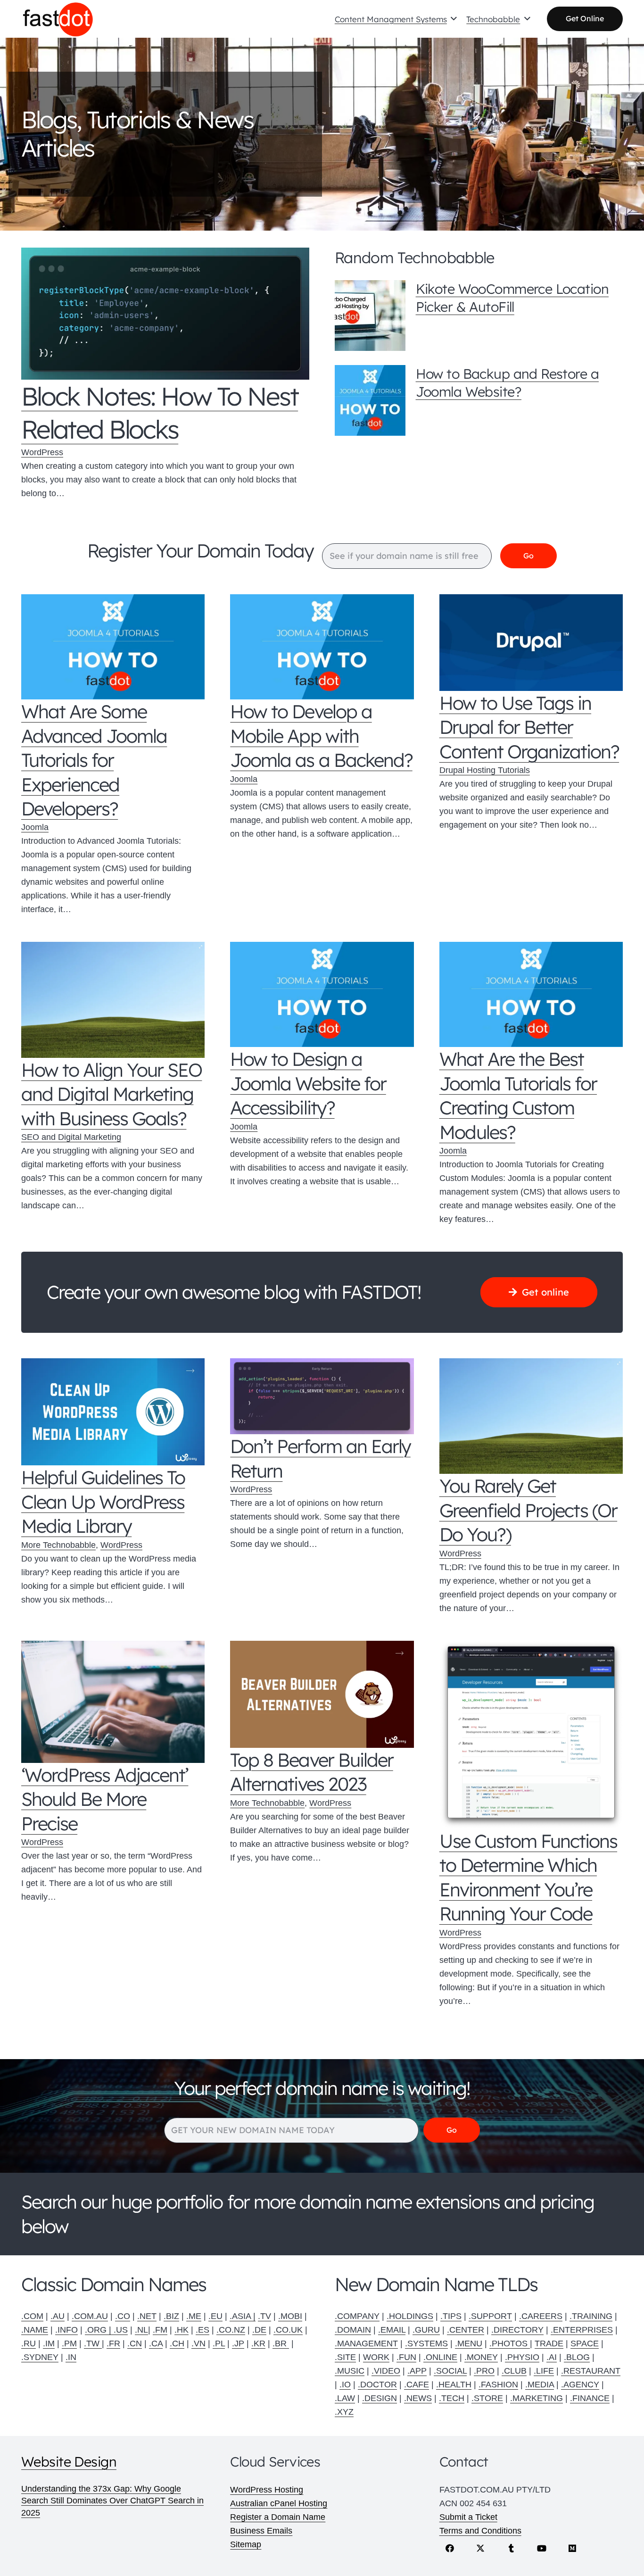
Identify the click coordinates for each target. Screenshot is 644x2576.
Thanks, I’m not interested (322, 1478)
